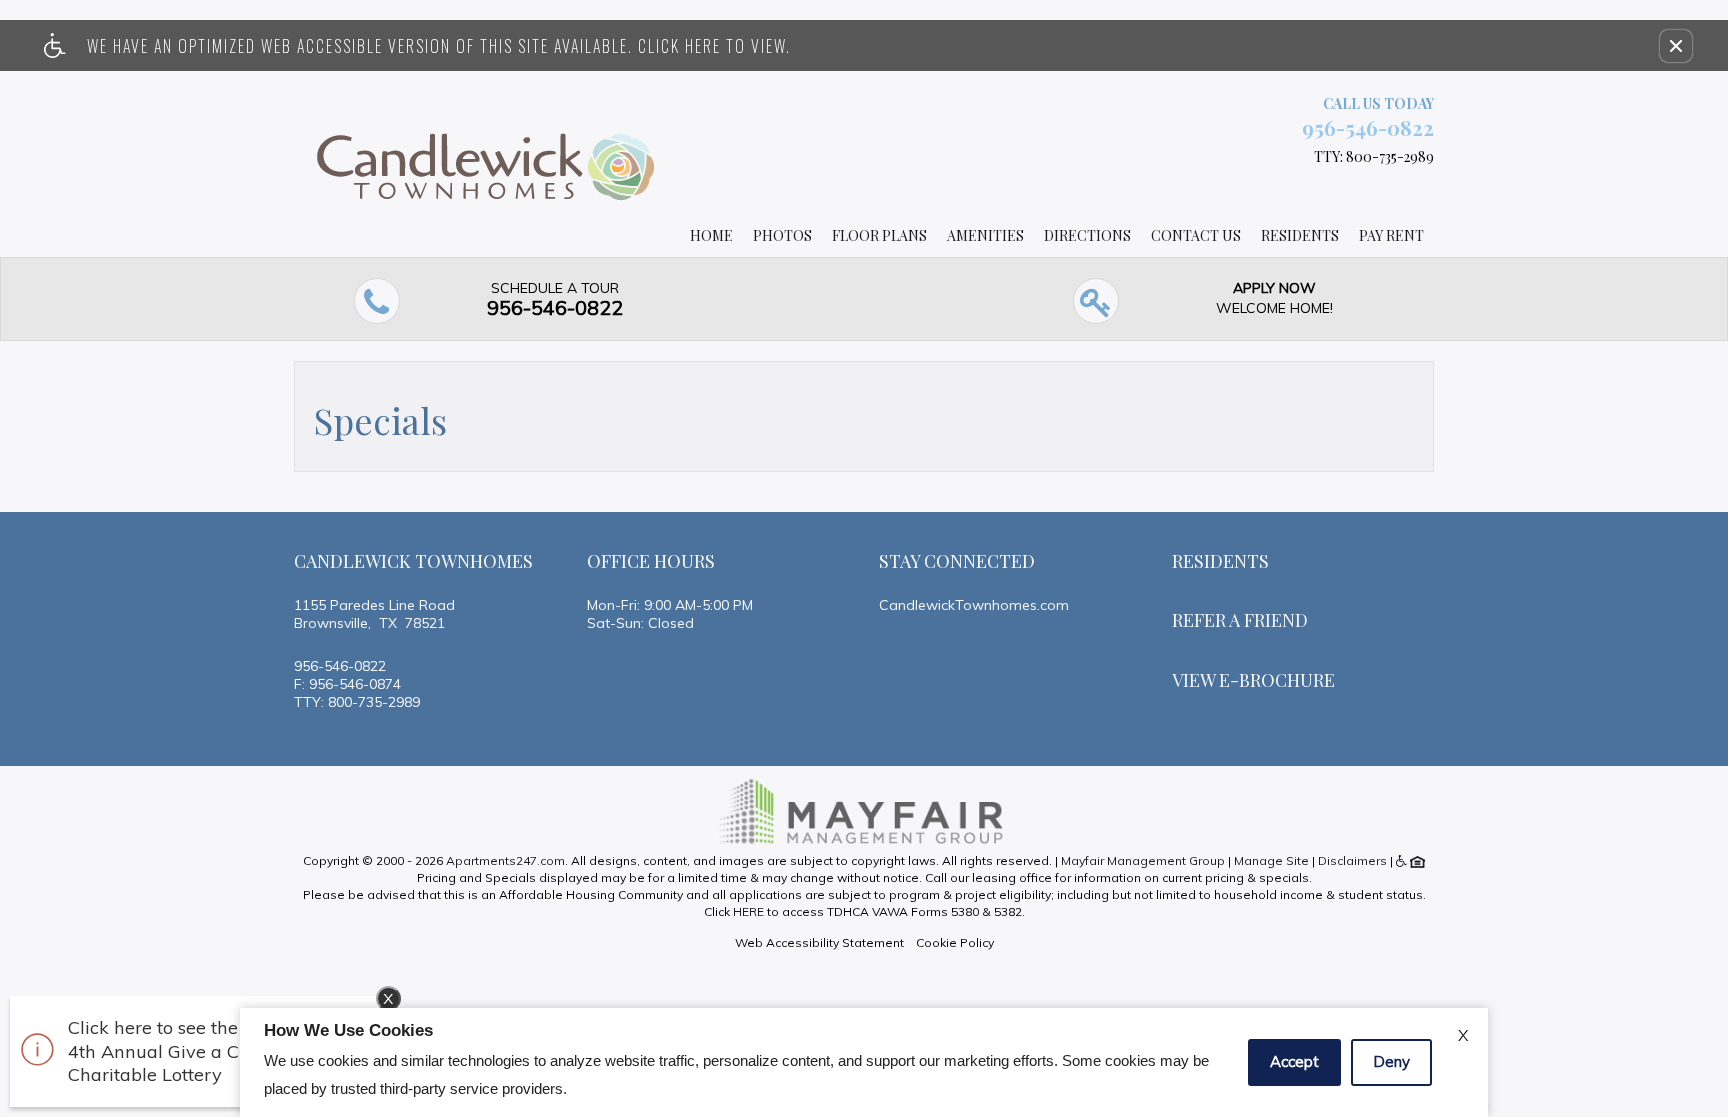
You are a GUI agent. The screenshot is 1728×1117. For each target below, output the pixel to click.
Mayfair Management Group (1143, 860)
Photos (782, 235)
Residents (1300, 235)
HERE (748, 911)
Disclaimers (1352, 860)
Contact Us (1196, 235)
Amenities (985, 235)
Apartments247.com (505, 860)
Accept (1294, 1061)
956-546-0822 (1368, 127)
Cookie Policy (955, 942)
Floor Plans (879, 235)
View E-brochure (1253, 680)
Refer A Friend (1240, 620)
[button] (1676, 46)
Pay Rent (1391, 235)
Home (711, 235)
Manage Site (1271, 860)
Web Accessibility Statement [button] (819, 942)
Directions (1087, 235)
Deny (1391, 1061)
